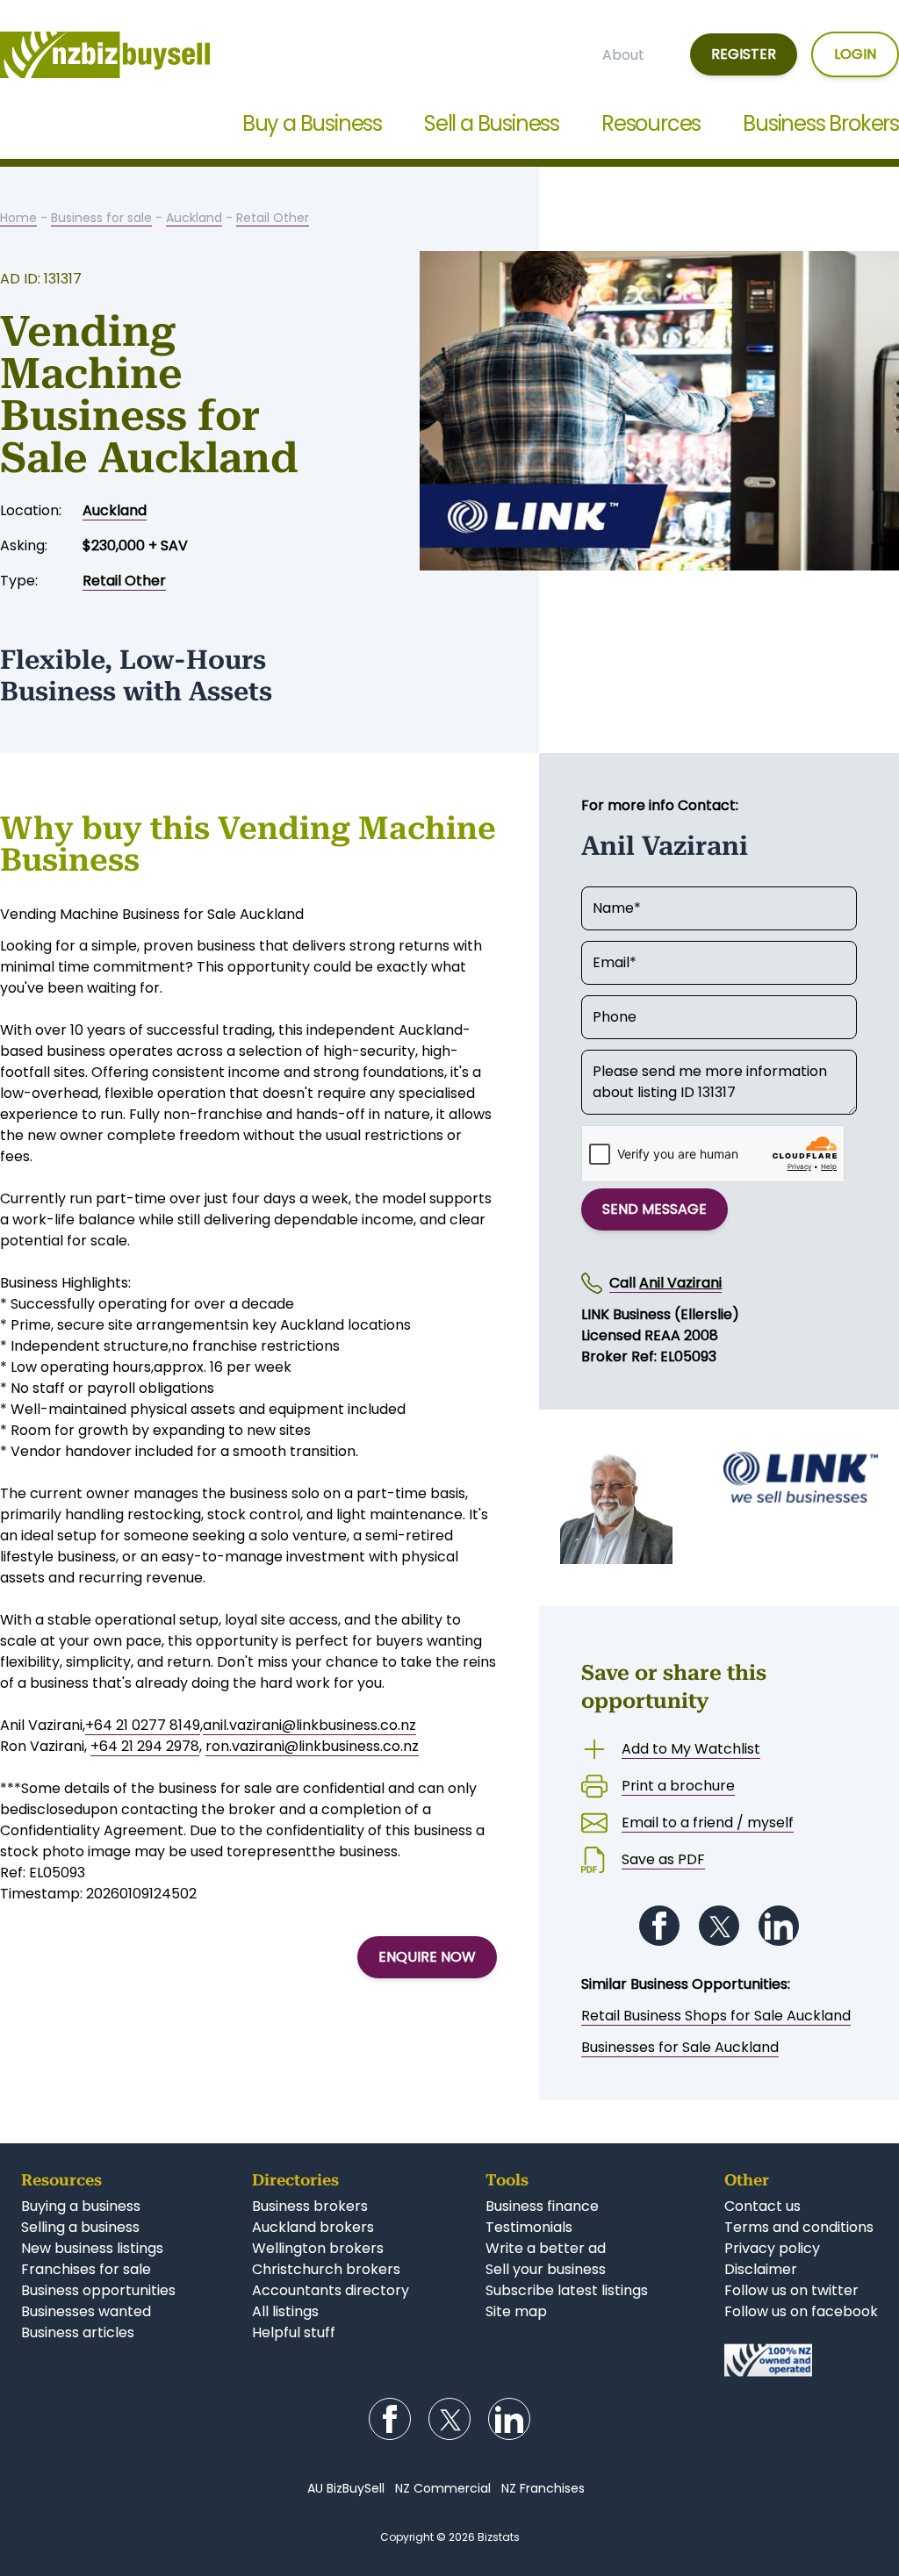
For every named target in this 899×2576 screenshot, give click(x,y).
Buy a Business (312, 123)
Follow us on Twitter (719, 1926)
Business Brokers (821, 123)
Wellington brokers (318, 2248)
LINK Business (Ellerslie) (660, 1314)
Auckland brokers (313, 2227)
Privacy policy (772, 2248)
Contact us (762, 2206)
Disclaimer (761, 2269)
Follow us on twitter (791, 2290)
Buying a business (81, 2206)
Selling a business (80, 2227)
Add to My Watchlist (691, 1749)
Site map (516, 2311)
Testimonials (529, 2227)
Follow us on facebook (801, 2311)
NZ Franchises (543, 2488)
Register (744, 54)
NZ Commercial (443, 2488)
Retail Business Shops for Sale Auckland (716, 2016)
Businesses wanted (86, 2311)
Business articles (78, 2332)
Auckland (194, 218)
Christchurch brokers (326, 2269)
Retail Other (273, 218)
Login (855, 54)
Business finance (542, 2206)
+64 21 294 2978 (145, 1746)
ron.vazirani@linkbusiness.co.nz (312, 1746)
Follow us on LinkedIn (779, 1926)
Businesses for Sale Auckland (680, 2047)
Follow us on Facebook (659, 1926)
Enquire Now (427, 1957)
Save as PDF (663, 1859)
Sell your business (546, 2269)
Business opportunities (98, 2290)
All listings (285, 2311)
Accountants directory (331, 2290)
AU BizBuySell (346, 2488)
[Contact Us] (801, 2360)
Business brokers (310, 2206)
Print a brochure (678, 1786)
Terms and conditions (799, 2227)
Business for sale (101, 218)
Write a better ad (546, 2248)
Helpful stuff (294, 2332)
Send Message (654, 1209)
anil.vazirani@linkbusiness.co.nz (309, 1725)
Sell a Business (492, 123)
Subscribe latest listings (567, 2290)
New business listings (92, 2248)
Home (18, 218)
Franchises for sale (86, 2269)
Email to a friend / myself (708, 1823)
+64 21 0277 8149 (143, 1725)
